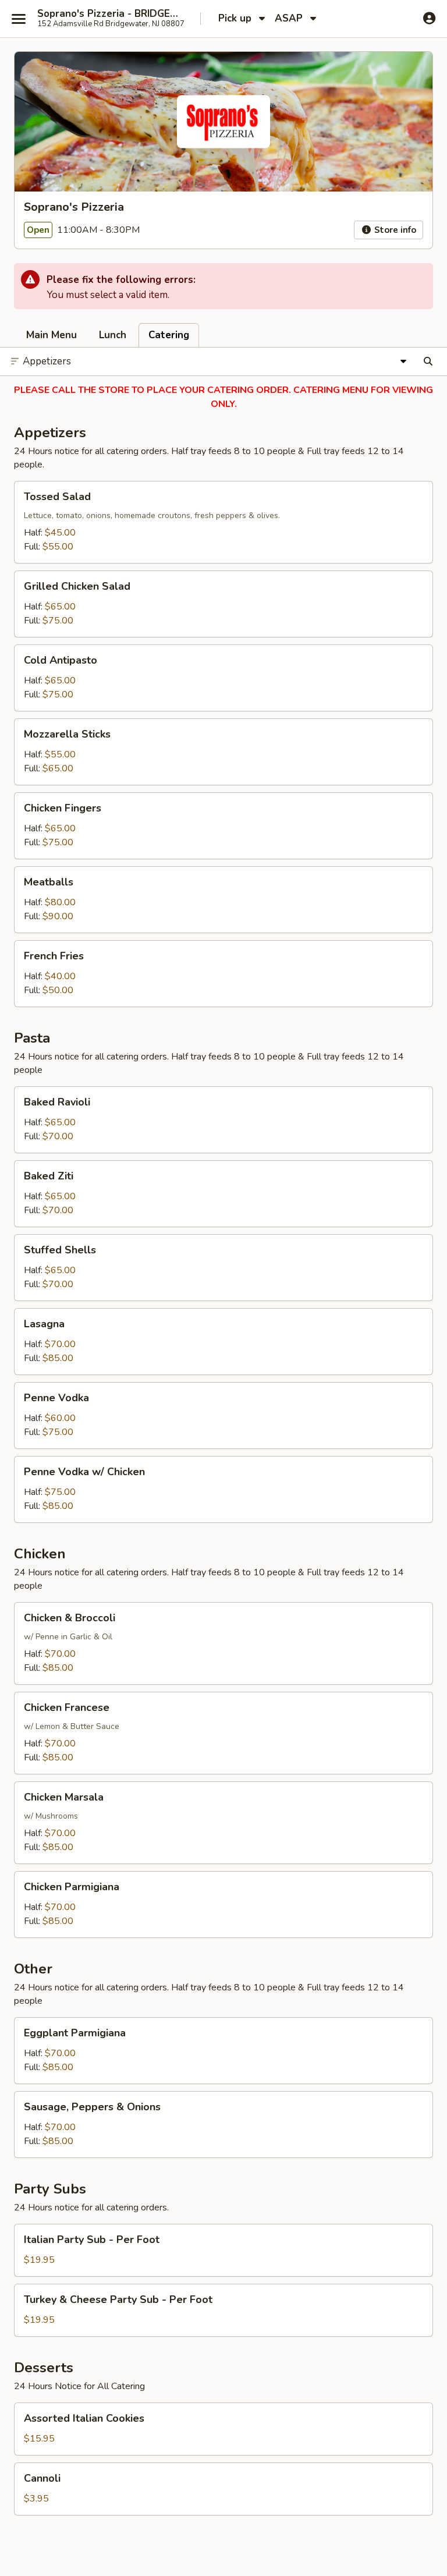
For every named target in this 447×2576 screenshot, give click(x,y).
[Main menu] (19, 19)
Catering (169, 335)
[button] (223, 522)
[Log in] (429, 18)
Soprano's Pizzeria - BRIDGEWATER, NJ (112, 14)
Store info (394, 230)
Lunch (113, 335)
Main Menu (52, 335)
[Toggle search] (428, 362)
